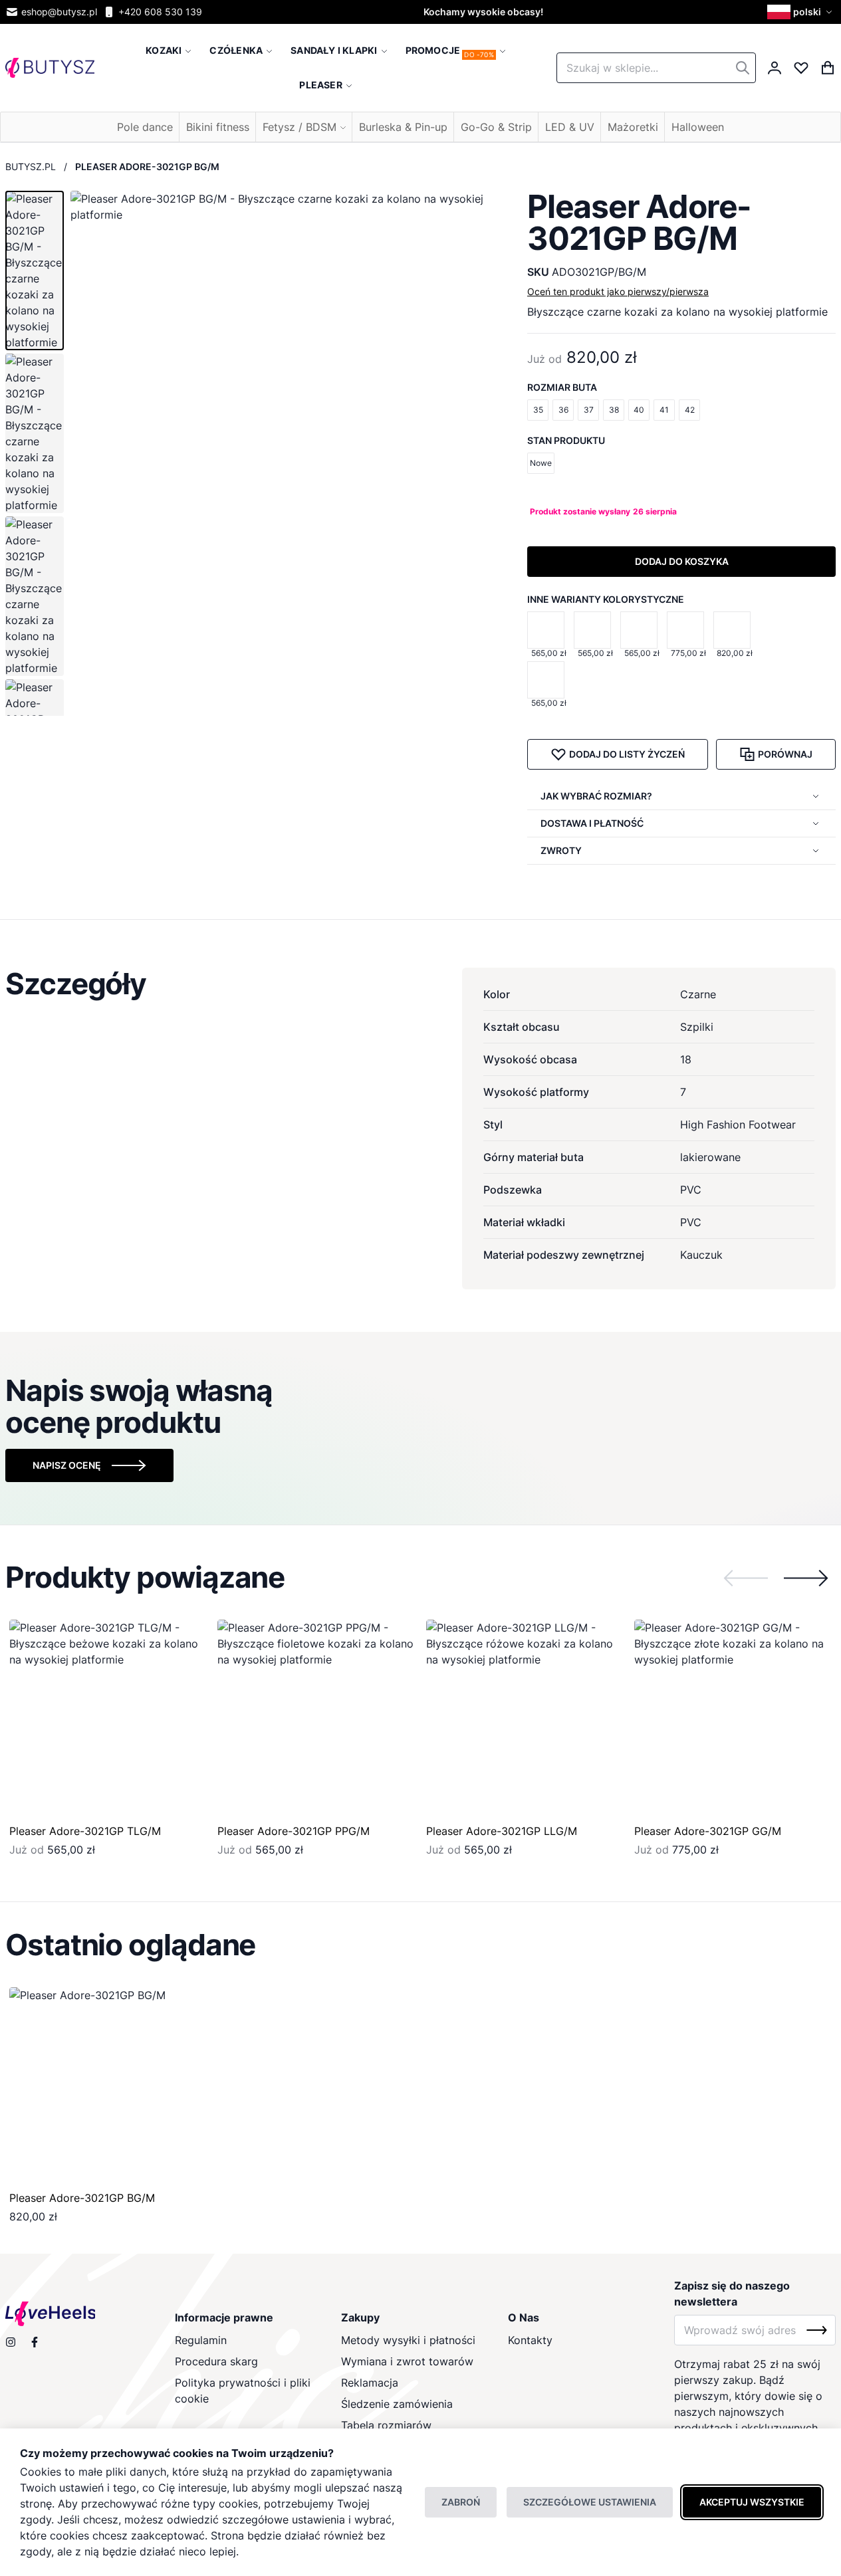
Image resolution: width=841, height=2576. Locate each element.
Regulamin (201, 2340)
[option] (546, 630)
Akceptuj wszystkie (752, 2502)
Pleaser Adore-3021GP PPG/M (294, 1831)
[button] (801, 12)
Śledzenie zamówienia (397, 2404)
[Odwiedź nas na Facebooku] (35, 2342)
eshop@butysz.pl (59, 12)
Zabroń (461, 2502)
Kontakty (530, 2340)
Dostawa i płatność (592, 823)
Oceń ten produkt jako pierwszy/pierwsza (618, 291)
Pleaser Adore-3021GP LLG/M (502, 1831)
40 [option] (639, 410)
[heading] (421, 984)
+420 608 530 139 (160, 12)
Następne (806, 1578)
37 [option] (589, 410)
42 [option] (690, 410)
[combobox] (656, 68)
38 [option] (614, 410)
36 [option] (563, 410)
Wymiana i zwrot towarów (407, 2361)
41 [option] (664, 410)
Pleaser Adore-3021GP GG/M (708, 1831)
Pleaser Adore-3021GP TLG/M (85, 1831)
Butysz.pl (31, 166)
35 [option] (538, 410)
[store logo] (50, 68)
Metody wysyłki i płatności (408, 2340)
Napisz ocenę (67, 1465)
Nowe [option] (541, 463)
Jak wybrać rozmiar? (596, 796)
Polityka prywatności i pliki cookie (243, 2391)
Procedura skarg (216, 2361)
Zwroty (561, 850)
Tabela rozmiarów (386, 2425)
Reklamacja (370, 2383)
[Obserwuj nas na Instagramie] (11, 2342)
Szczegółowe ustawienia (590, 2502)
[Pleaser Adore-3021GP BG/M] (108, 2086)
